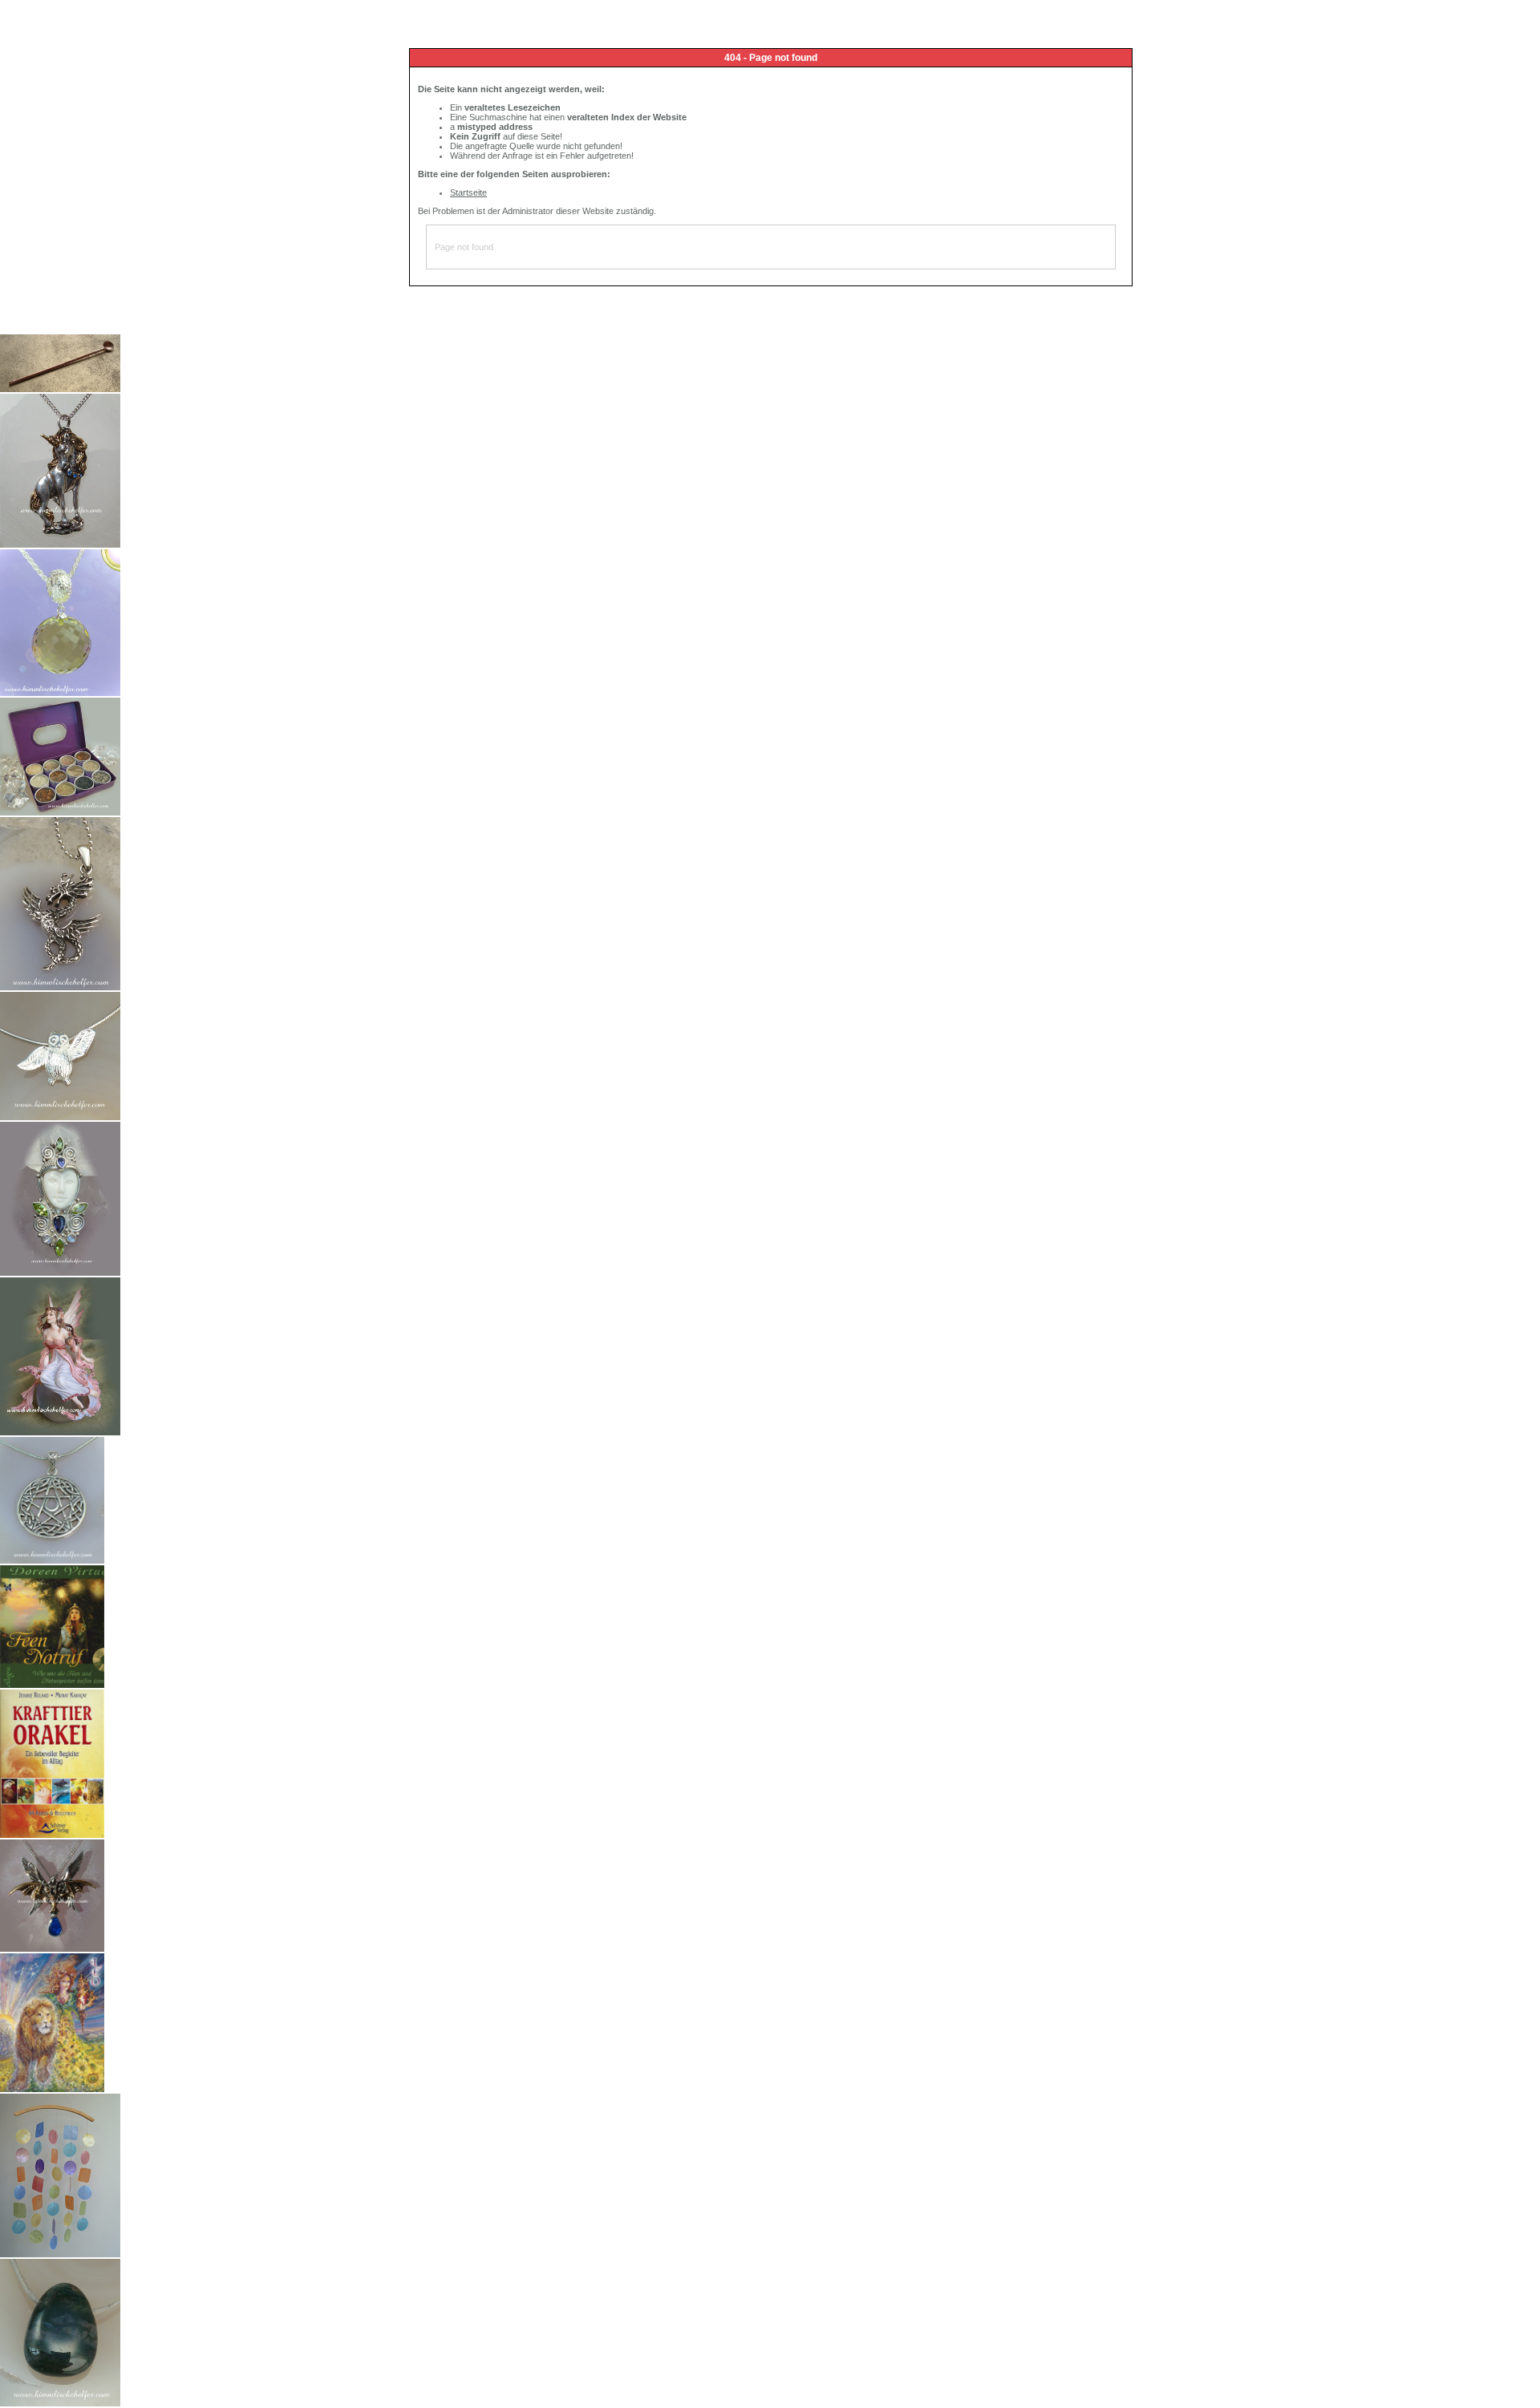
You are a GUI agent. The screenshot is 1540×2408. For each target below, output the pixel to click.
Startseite (468, 192)
